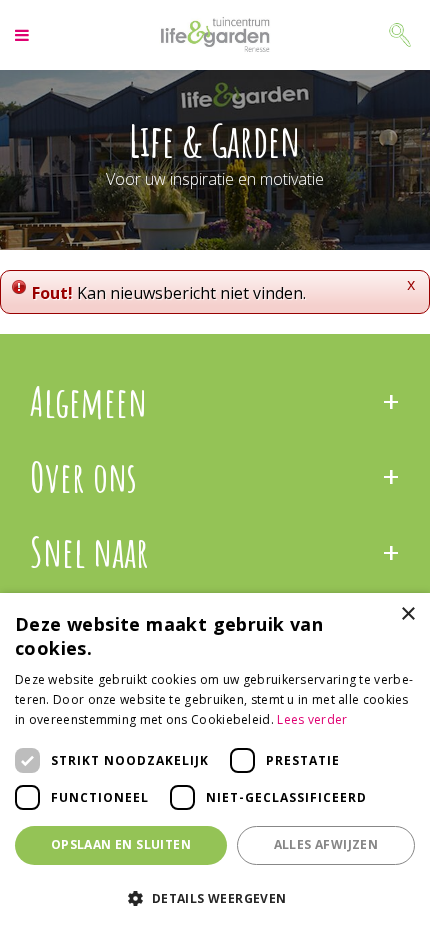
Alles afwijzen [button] (326, 844)
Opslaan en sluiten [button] (121, 844)
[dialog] (215, 762)
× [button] (407, 614)
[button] (215, 897)
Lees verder (312, 719)
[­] (24, 35)
